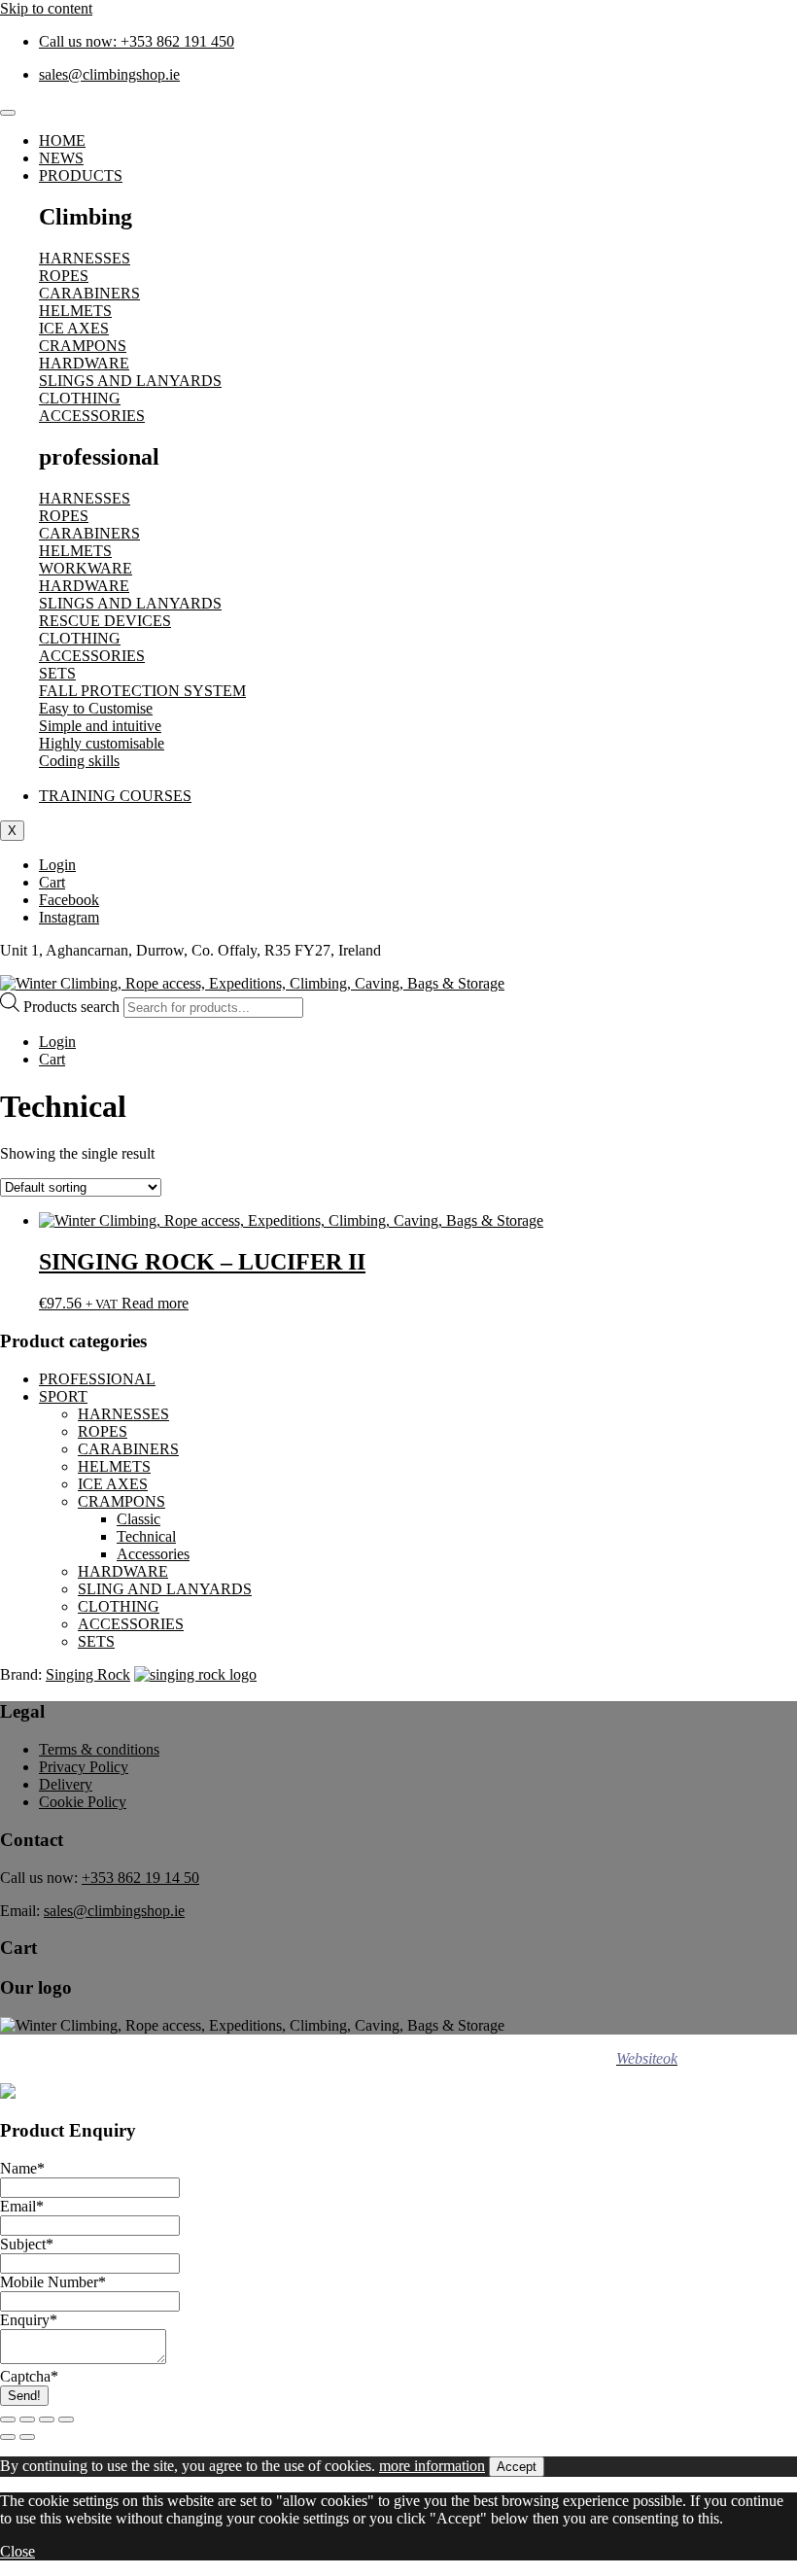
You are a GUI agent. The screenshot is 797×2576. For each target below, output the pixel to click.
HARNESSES (123, 1414)
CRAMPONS (121, 1501)
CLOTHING (119, 1606)
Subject (27, 2244)
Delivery (66, 1784)
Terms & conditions (99, 1749)
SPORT (63, 1396)
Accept (517, 2467)
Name (22, 2168)
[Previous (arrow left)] (8, 2437)
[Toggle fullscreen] (27, 2419)
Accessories (153, 1554)
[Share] (47, 2419)
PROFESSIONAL (97, 1379)
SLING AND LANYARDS (165, 1589)
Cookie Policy (83, 1802)
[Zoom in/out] (8, 2419)
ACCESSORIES (131, 1624)
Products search (73, 1007)
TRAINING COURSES (115, 796)
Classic (139, 1519)
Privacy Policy (84, 1767)
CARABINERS (128, 1449)
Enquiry (29, 2320)
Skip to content (46, 8)
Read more (155, 1303)
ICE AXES (113, 1484)
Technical (146, 1536)
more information (432, 2466)
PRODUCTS (81, 175)
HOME (62, 140)
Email (22, 2206)
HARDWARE (123, 1571)
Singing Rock (88, 1674)
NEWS (61, 158)
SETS (96, 1641)
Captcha (29, 2376)
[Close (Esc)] (66, 2419)
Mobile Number (53, 2282)
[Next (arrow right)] (27, 2437)
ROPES (103, 1431)
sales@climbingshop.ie (114, 1911)
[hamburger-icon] (8, 113)
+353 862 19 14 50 (140, 1878)
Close (17, 2551)
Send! (24, 2396)
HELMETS (114, 1466)
